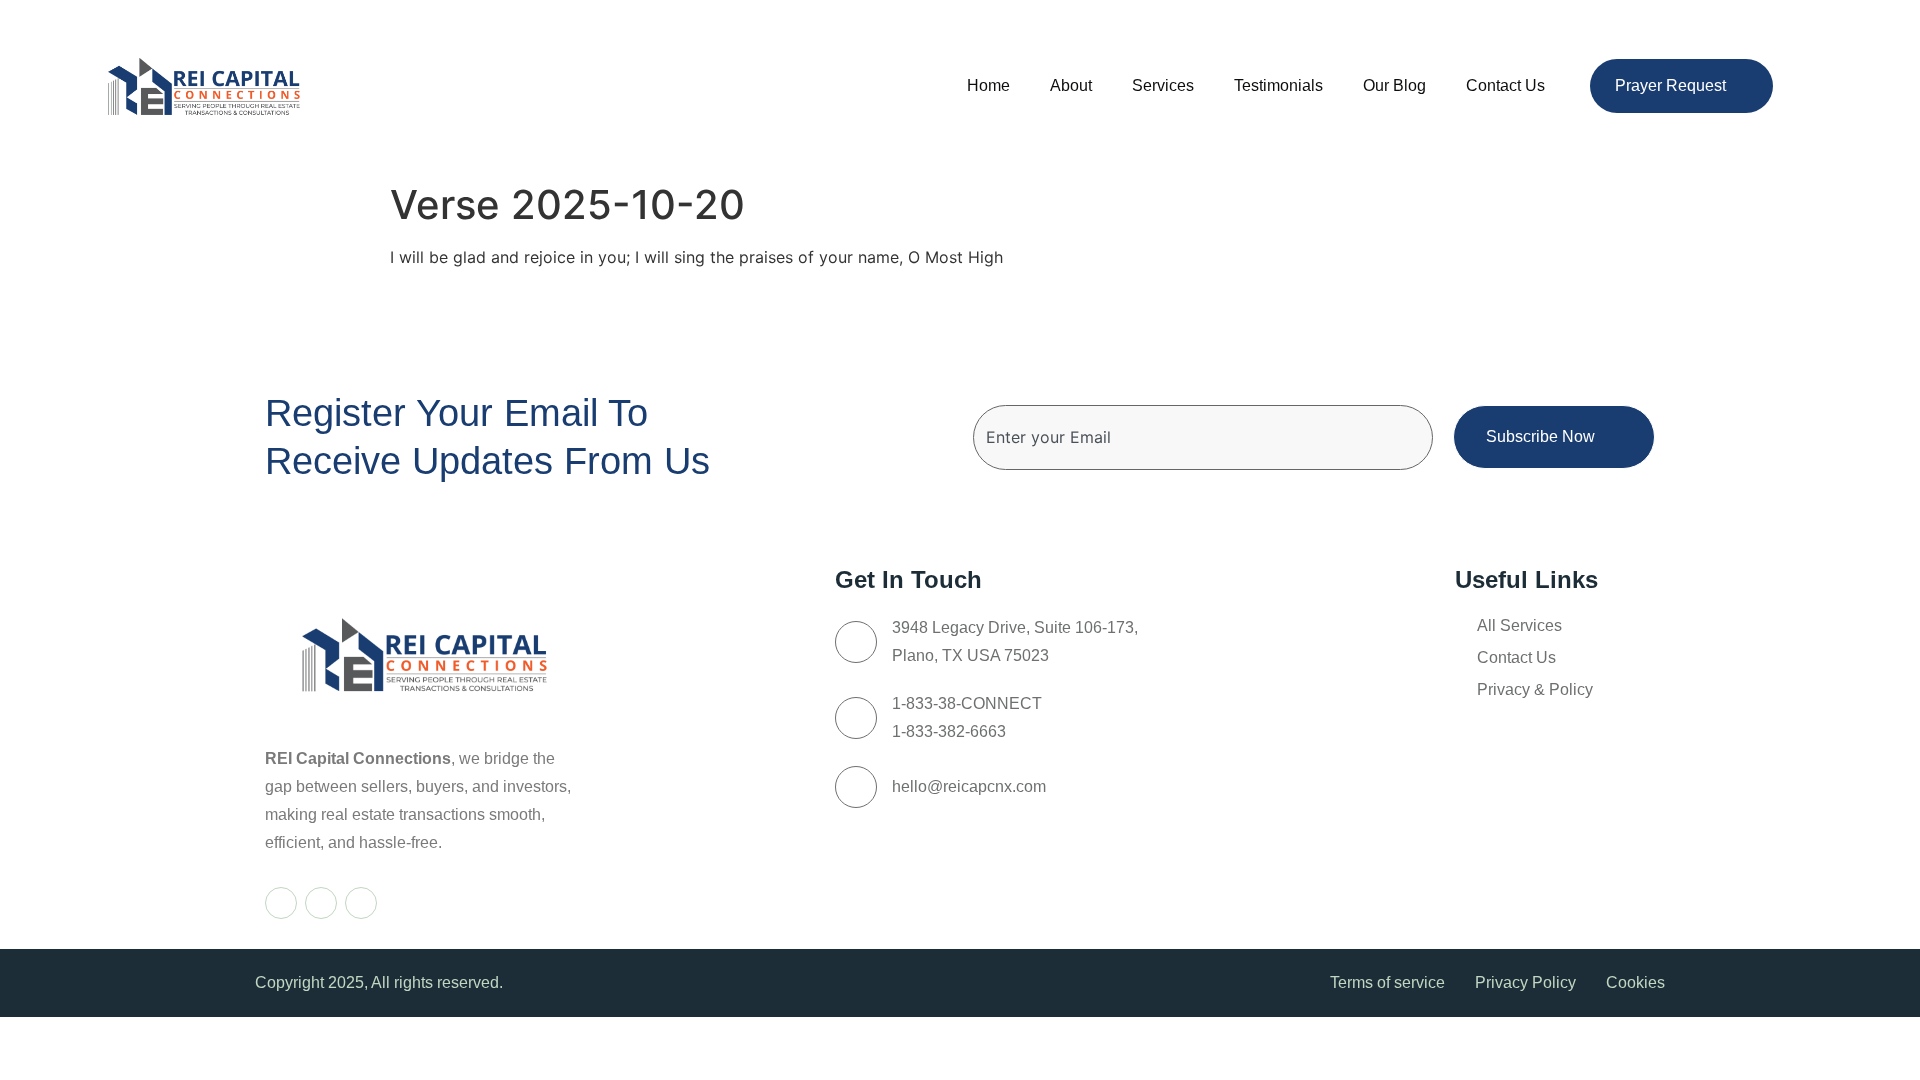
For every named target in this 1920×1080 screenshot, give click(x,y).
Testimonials (1278, 85)
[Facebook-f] (281, 903)
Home (988, 85)
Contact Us (1505, 85)
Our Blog (1394, 85)
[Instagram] (321, 903)
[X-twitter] (361, 903)
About (1071, 85)
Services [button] (1163, 85)
